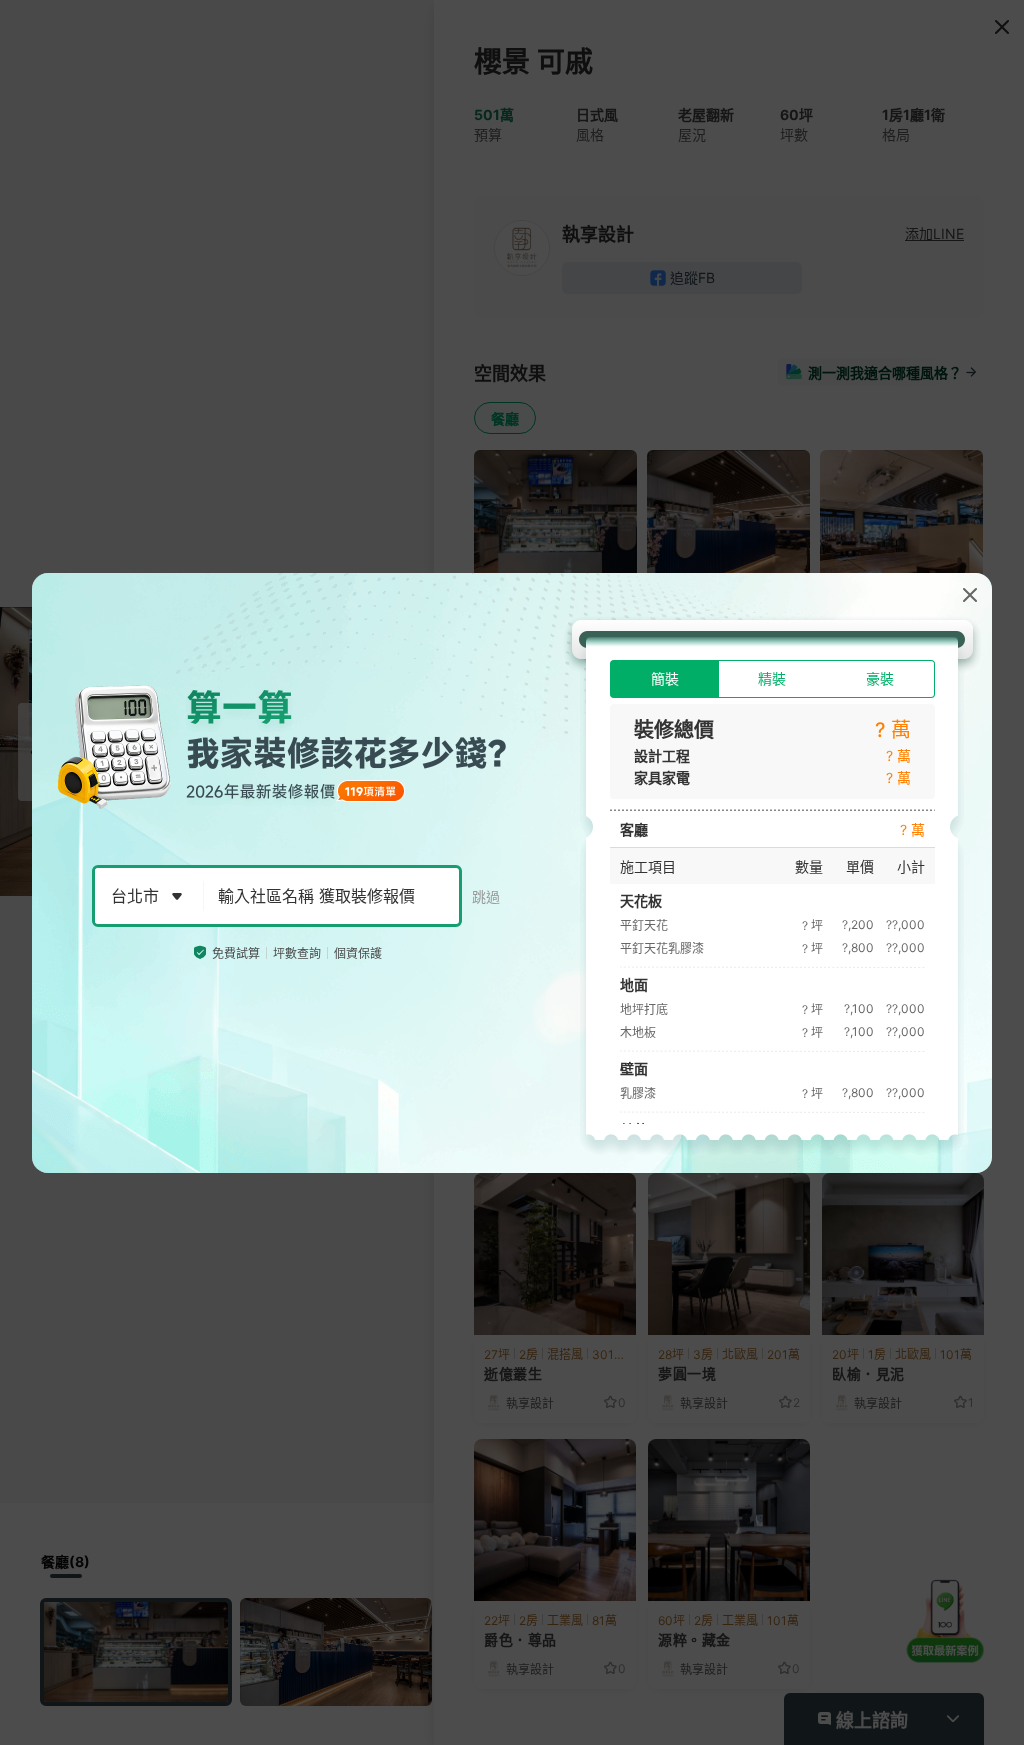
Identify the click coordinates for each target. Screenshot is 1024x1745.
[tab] (664, 679)
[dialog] (512, 873)
